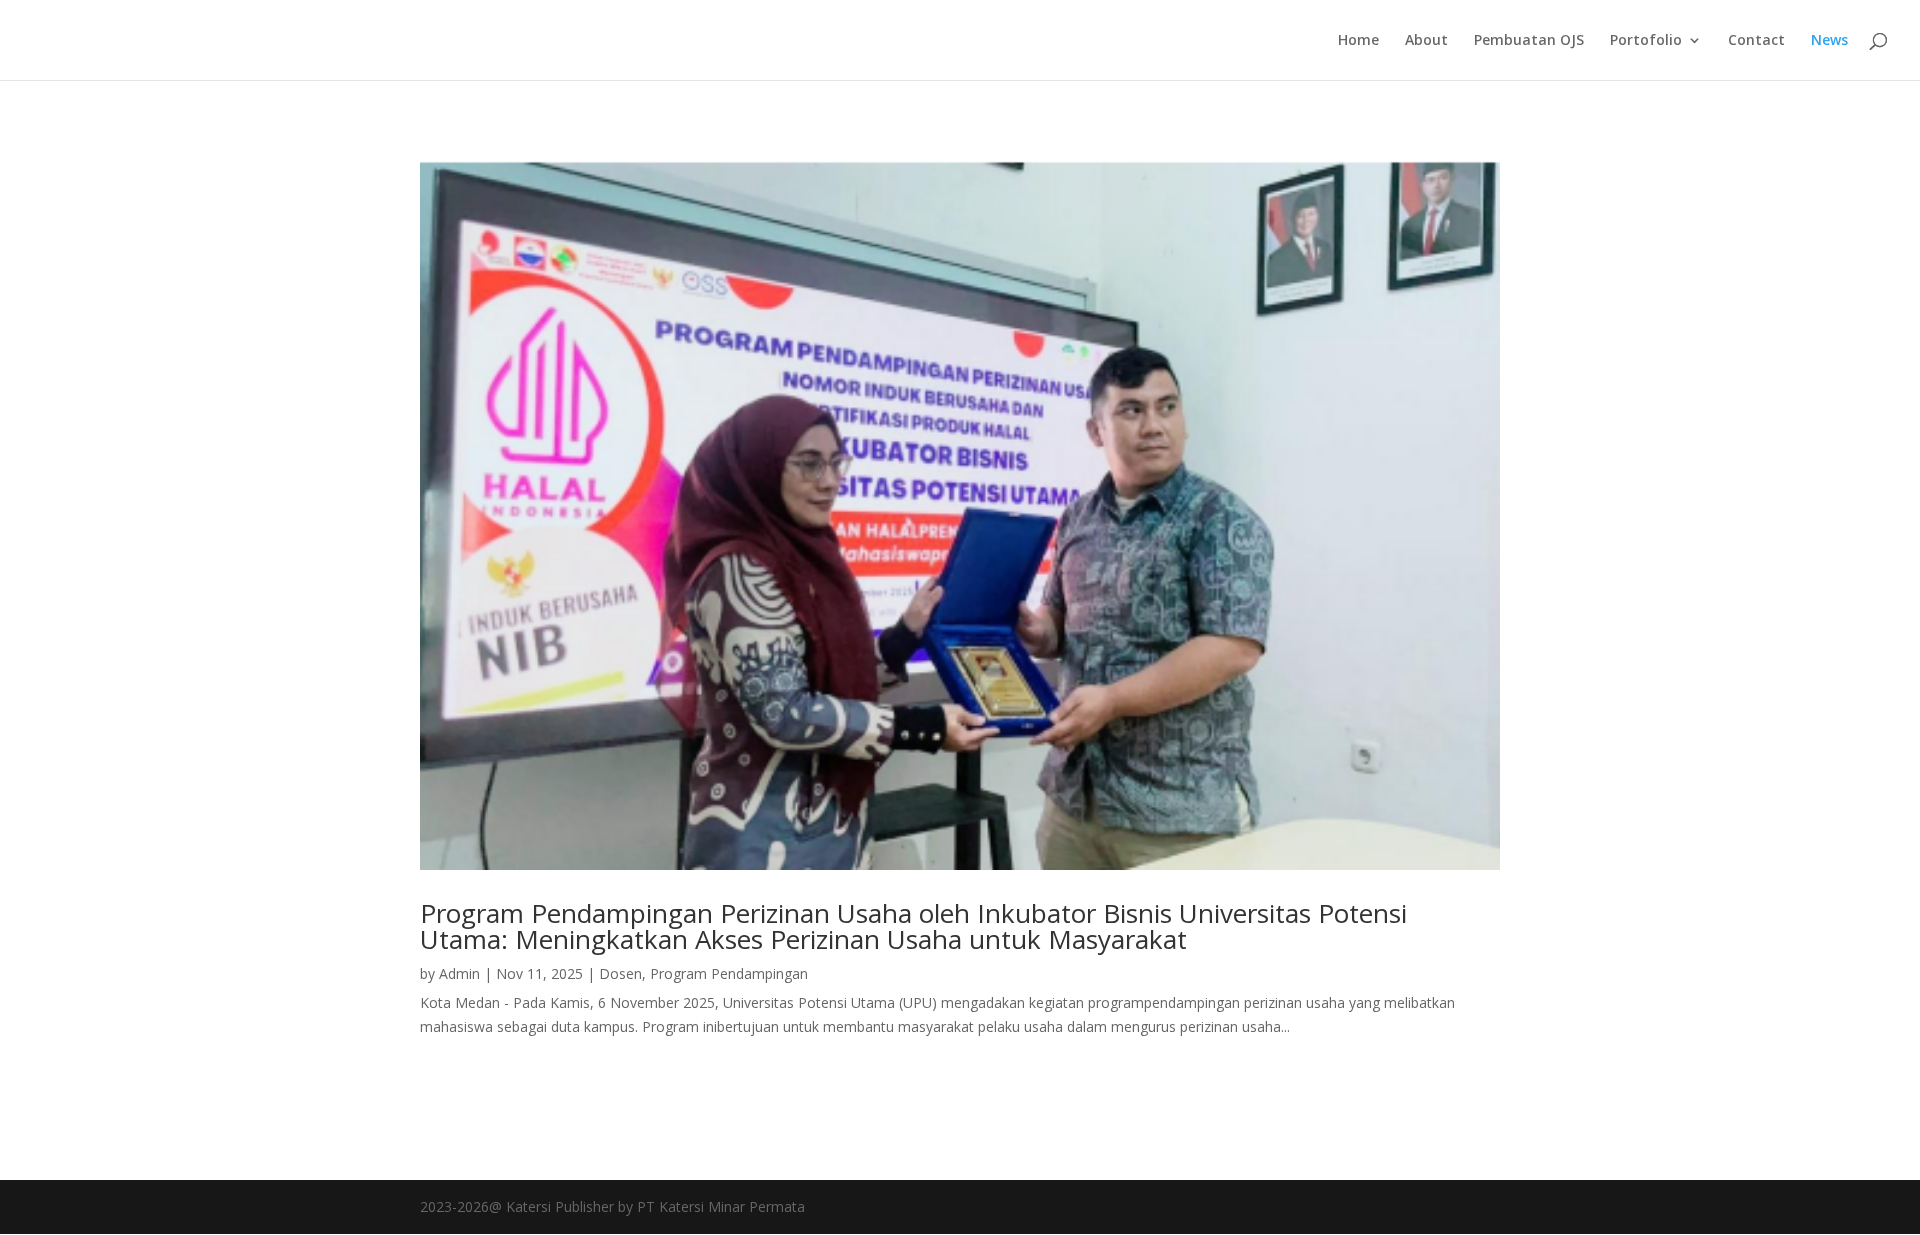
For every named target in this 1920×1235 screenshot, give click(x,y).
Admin (459, 973)
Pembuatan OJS (1529, 41)
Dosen (620, 973)
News (1829, 41)
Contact (1756, 41)
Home (1358, 41)
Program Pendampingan (729, 973)
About (1426, 41)
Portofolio (1646, 41)
